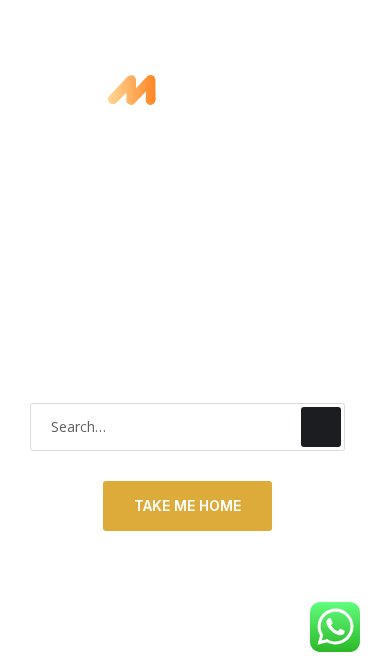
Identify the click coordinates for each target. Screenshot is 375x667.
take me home (187, 505)
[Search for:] (187, 426)
